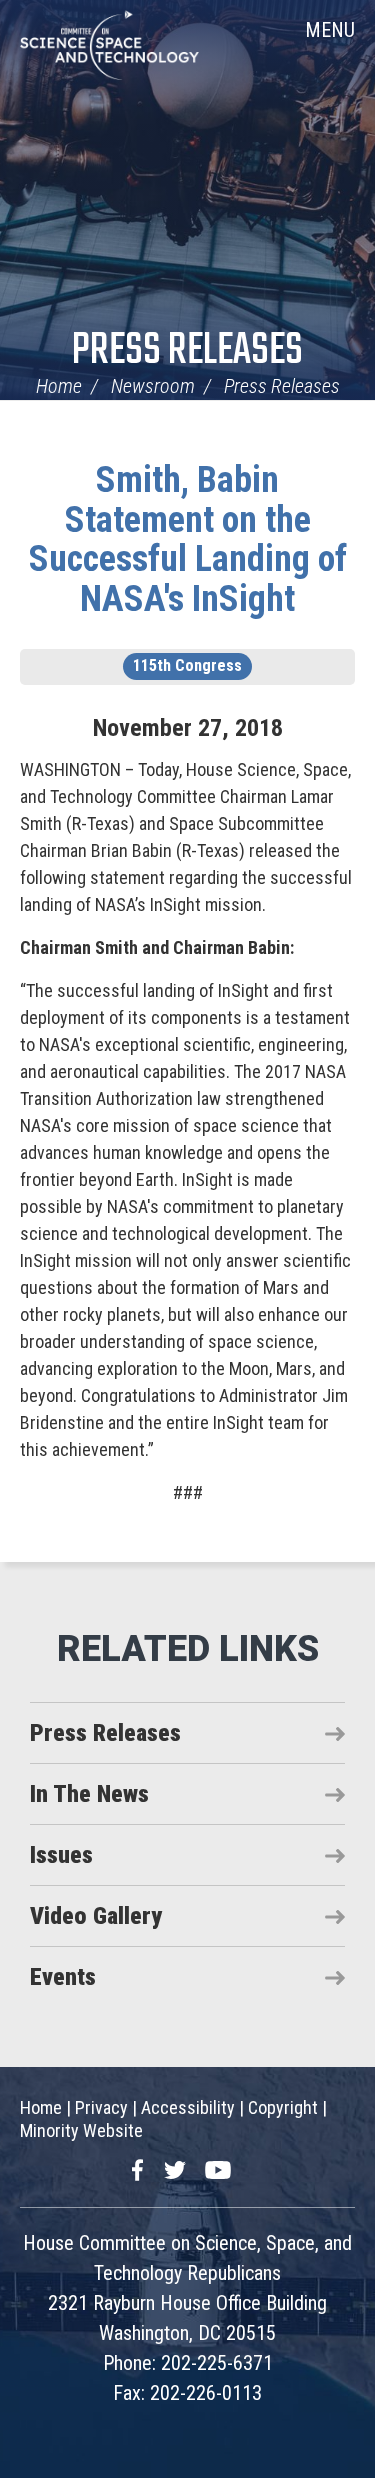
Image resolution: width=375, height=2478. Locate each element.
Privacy (101, 2107)
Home (59, 386)
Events (63, 1977)
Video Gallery (96, 1916)
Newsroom (153, 386)
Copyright (283, 2107)
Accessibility (188, 2107)
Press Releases (187, 351)
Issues (61, 1855)
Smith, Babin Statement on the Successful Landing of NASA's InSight (188, 539)
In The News (89, 1794)
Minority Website (81, 2130)
